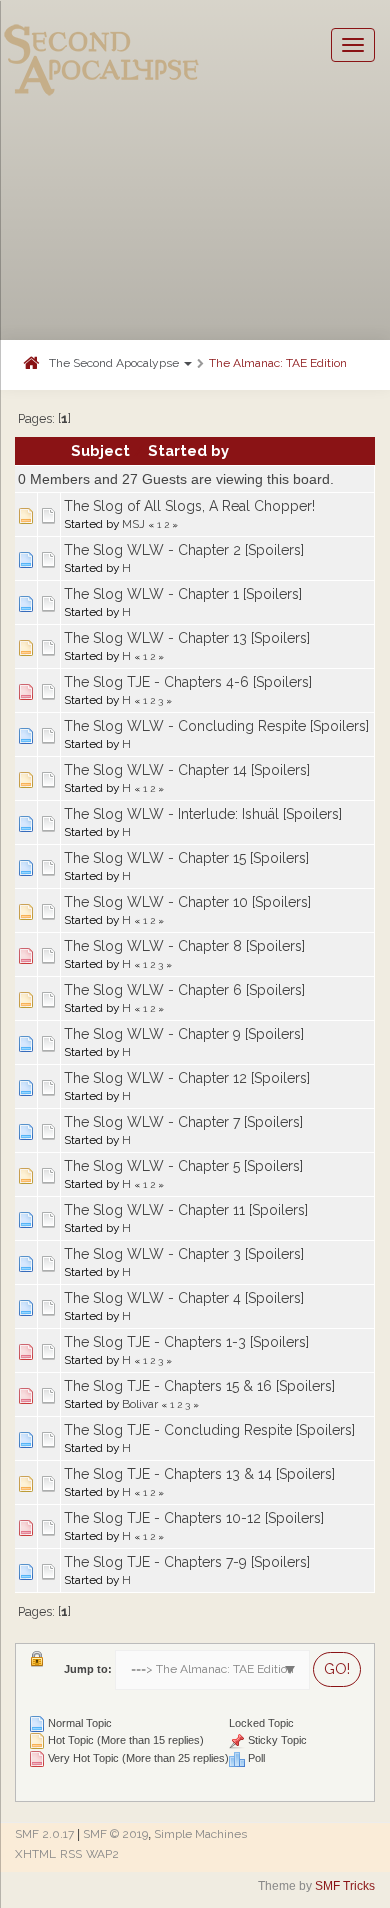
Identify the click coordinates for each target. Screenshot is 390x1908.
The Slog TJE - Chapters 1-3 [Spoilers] (186, 1342)
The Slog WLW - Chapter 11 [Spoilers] (186, 1210)
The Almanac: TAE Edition (278, 363)
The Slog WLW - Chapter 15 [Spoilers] (186, 858)
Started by (188, 450)
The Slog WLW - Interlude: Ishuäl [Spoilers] (203, 814)
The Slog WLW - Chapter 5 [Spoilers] (183, 1166)
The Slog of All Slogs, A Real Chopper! (189, 506)
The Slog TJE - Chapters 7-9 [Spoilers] (187, 1562)
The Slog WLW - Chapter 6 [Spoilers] (184, 990)
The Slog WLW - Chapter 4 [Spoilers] (184, 1298)
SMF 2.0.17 (44, 1834)
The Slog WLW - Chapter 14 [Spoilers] (187, 770)
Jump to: (88, 1669)
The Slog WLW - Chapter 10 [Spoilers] (187, 902)
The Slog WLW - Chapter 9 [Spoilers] (184, 1034)
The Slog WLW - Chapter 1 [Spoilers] (183, 594)
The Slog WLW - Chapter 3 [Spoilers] (184, 1254)
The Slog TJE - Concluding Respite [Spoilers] (209, 1430)
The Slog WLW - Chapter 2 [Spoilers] (184, 550)
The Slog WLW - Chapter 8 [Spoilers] (184, 946)
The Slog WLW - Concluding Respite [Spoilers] (216, 726)
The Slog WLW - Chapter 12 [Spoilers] (187, 1078)
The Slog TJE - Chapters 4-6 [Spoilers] (188, 682)
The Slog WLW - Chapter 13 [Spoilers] (187, 638)
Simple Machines (200, 1834)
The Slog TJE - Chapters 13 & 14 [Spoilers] (199, 1474)
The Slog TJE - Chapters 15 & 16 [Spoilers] (199, 1386)
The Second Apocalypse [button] (115, 363)
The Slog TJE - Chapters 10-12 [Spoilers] (194, 1518)
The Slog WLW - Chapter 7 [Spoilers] (183, 1122)
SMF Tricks (345, 1886)
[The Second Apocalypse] (102, 45)
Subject (100, 450)
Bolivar (140, 1404)
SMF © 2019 (115, 1834)
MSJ (133, 524)
